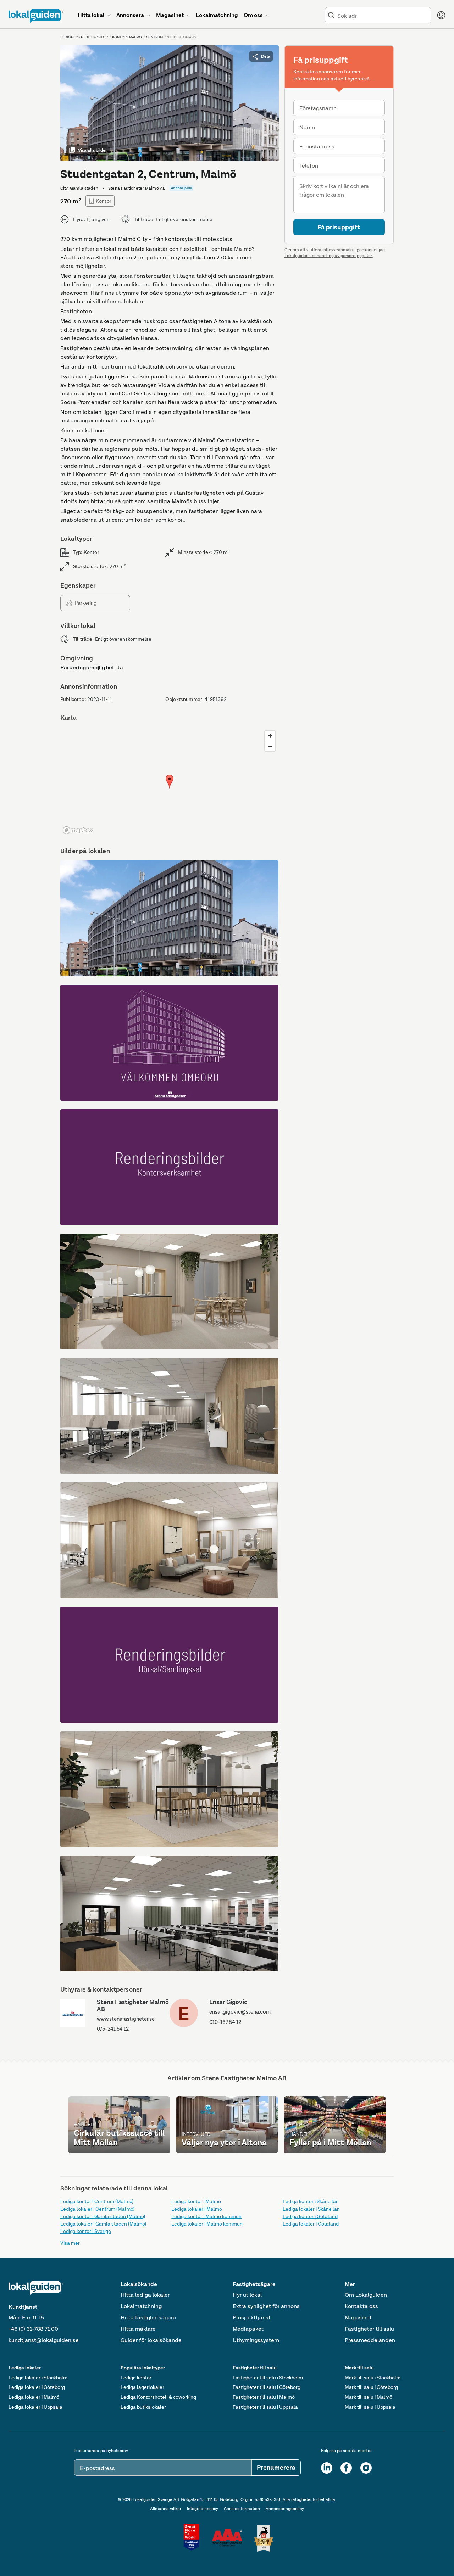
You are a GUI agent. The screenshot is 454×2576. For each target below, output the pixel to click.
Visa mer (70, 2243)
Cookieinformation (242, 2509)
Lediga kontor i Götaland (310, 2216)
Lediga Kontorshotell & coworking (158, 2397)
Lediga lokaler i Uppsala (35, 2407)
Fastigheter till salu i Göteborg (267, 2387)
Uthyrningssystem (256, 2340)
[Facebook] (346, 2468)
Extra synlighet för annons (266, 2306)
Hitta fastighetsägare (148, 2317)
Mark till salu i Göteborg (371, 2387)
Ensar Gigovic (228, 2002)
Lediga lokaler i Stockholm (38, 2378)
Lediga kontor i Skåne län (311, 2201)
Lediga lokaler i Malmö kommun (207, 2224)
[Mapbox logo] (78, 830)
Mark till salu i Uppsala (370, 2407)
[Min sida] (441, 15)
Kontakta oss (361, 2306)
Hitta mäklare (138, 2329)
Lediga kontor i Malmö (196, 2201)
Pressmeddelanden (370, 2340)
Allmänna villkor (166, 2509)
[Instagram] (366, 2468)
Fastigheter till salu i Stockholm (268, 2378)
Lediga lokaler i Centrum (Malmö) (97, 2209)
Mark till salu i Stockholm (373, 2378)
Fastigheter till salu (369, 2329)
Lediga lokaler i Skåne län (311, 2209)
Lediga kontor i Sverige (86, 2231)
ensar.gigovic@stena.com (240, 2012)
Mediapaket (248, 2329)
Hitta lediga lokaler (145, 2295)
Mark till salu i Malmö (369, 2397)
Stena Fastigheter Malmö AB (133, 2006)
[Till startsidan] (36, 16)
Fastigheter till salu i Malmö (264, 2397)
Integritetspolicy (203, 2509)
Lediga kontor (136, 2378)
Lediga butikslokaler (143, 2407)
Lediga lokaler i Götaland (311, 2224)
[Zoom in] (270, 736)
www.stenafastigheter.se (126, 2019)
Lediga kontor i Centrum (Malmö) (97, 2201)
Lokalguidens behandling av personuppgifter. (329, 256)
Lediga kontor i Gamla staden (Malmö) (103, 2216)
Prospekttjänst (252, 2317)
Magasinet (358, 2317)
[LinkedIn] (327, 2468)
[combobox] (383, 15)
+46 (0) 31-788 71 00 (33, 2329)
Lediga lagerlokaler (142, 2387)
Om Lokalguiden (366, 2295)
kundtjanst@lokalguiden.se (44, 2340)
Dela (266, 56)
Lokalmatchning (141, 2306)
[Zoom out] (270, 746)
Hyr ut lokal (247, 2295)
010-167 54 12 (225, 2022)
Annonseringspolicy (285, 2509)
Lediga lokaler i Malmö (197, 2209)
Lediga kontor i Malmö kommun (206, 2216)
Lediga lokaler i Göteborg (37, 2387)
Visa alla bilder (92, 150)
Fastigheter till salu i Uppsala (265, 2407)
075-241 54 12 (113, 2029)
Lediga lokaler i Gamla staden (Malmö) (103, 2224)
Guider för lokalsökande (151, 2340)
